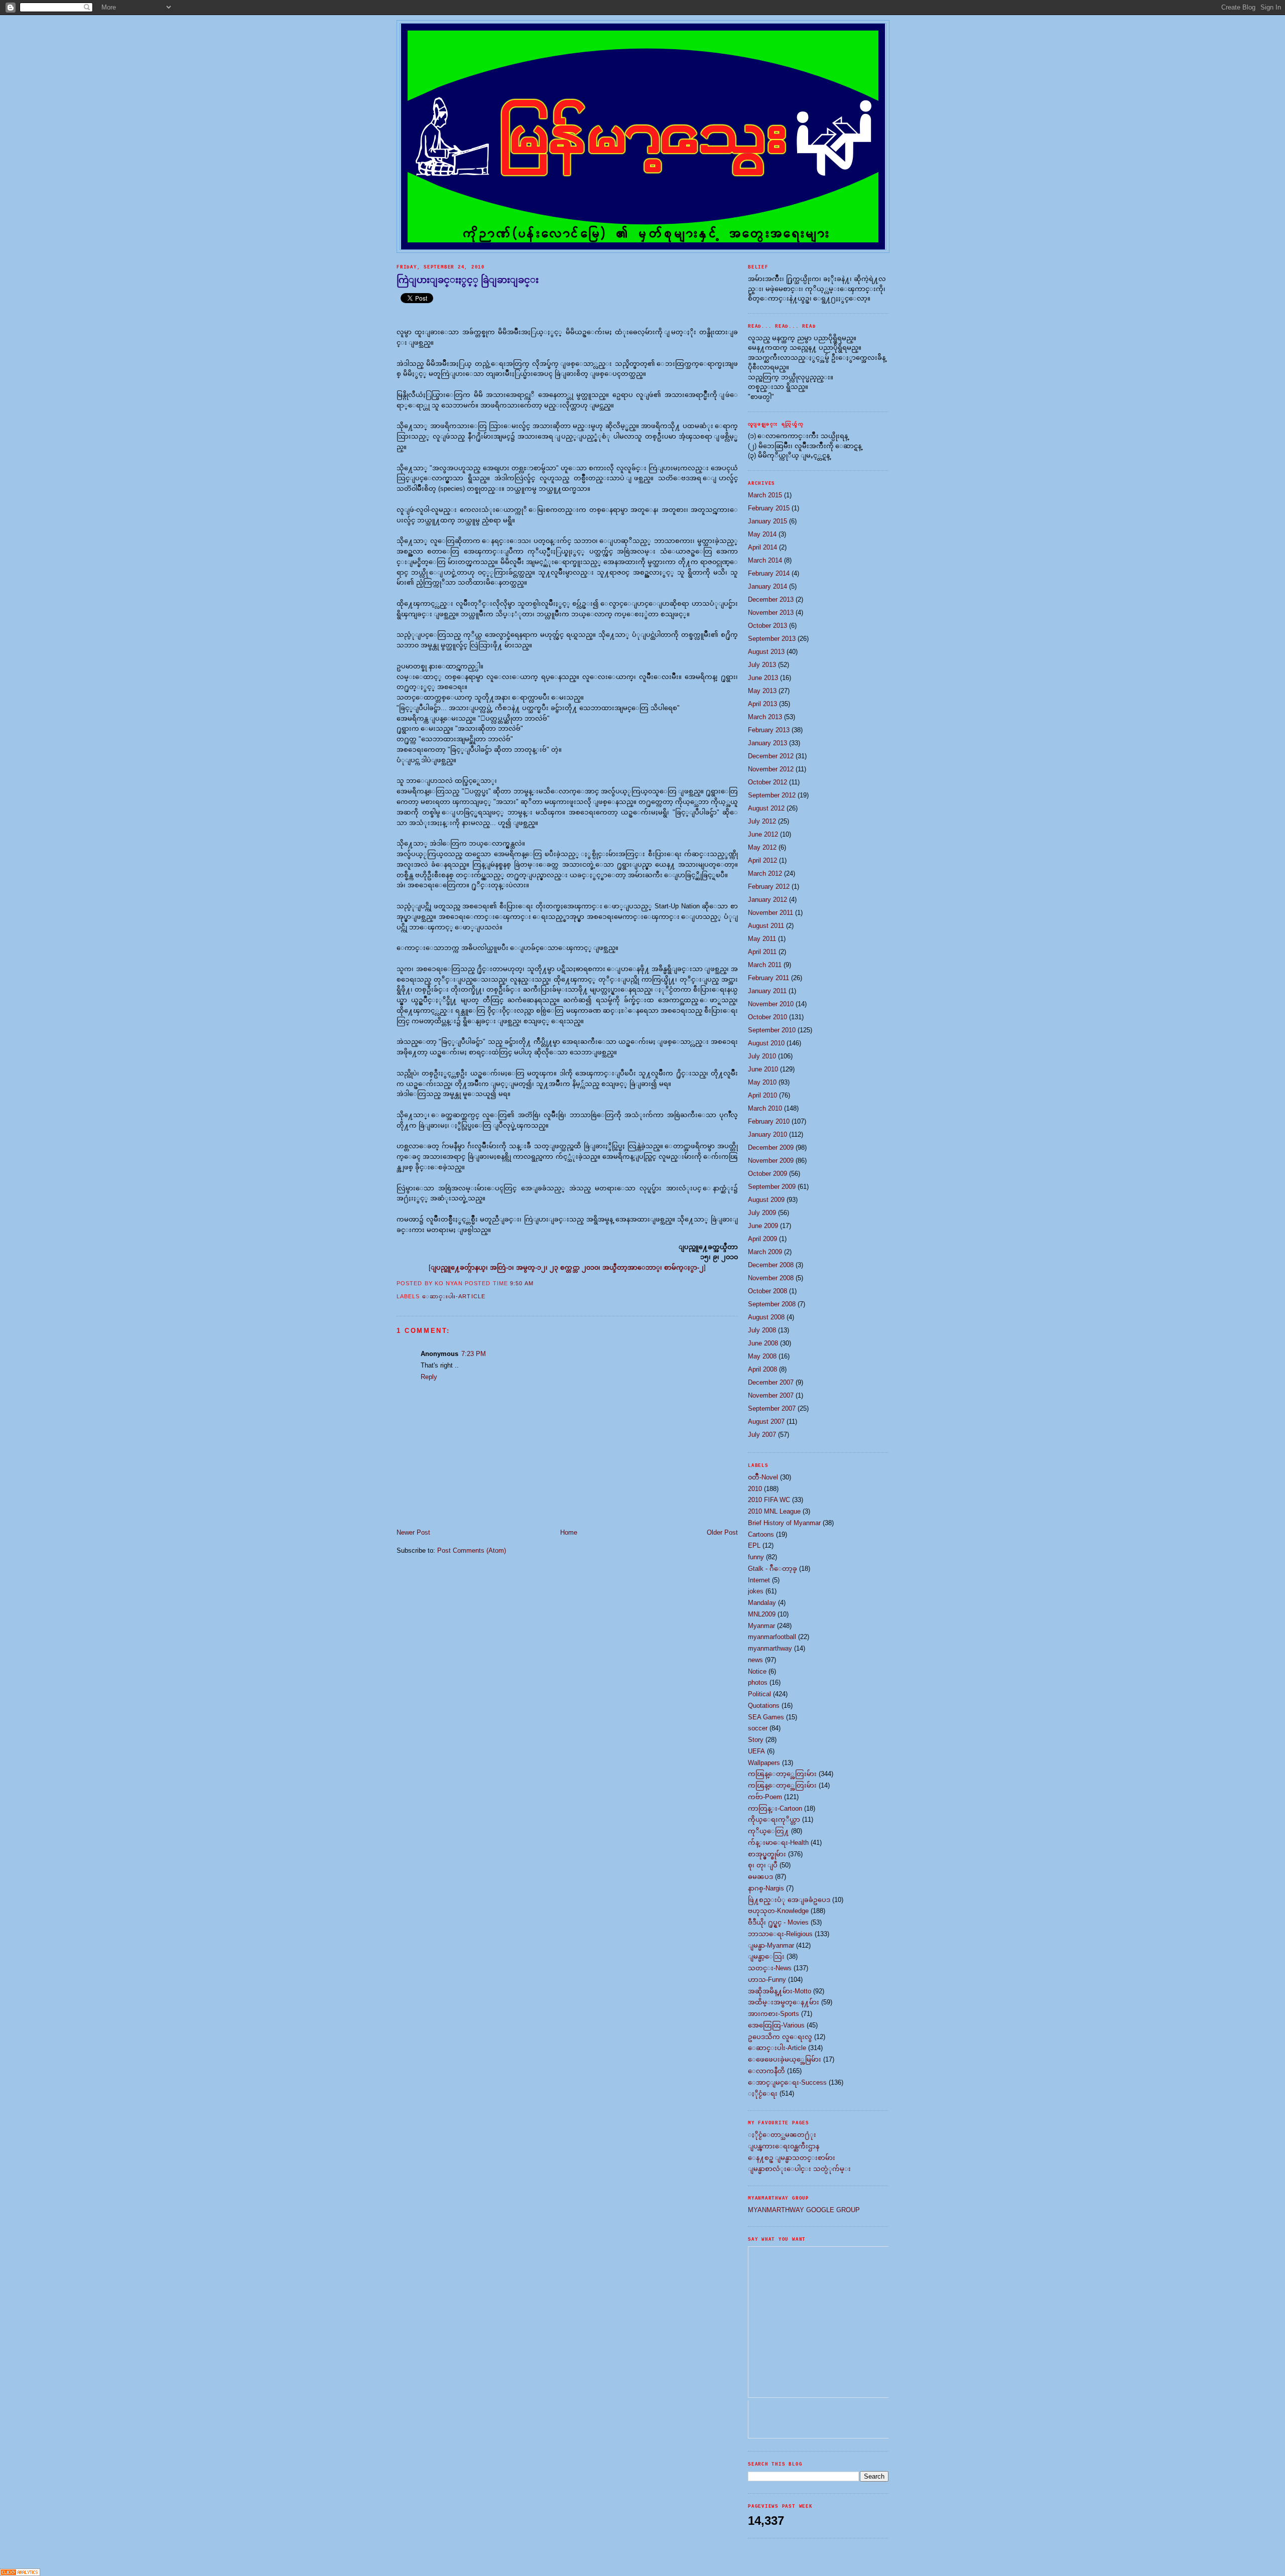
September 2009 (772, 1187)
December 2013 (771, 599)
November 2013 (771, 613)
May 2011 (762, 939)
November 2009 (771, 1161)
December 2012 (771, 756)
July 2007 (762, 1435)
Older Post (722, 1532)
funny (756, 1557)
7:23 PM (474, 1354)
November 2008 (771, 1278)
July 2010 (762, 1056)
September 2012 (772, 795)
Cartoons (761, 1534)
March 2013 (765, 717)
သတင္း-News (770, 1968)
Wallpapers (764, 1763)
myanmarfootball (772, 1637)
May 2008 (762, 1356)
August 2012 (766, 808)
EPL (754, 1545)
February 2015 (769, 508)
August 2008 (766, 1317)
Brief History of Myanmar (784, 1523)
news (755, 1660)
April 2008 (762, 1369)
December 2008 (771, 1265)
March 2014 (765, 560)
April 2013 (762, 704)
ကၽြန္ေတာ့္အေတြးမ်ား (782, 1774)
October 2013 (767, 626)
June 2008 (763, 1343)
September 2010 (772, 1030)
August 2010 (766, 1043)
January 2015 (767, 521)
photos (758, 1682)
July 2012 (762, 821)
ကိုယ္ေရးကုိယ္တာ (774, 1819)
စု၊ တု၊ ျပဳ (763, 1865)
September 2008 (772, 1304)
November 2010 (771, 1004)
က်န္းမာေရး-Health (778, 1843)
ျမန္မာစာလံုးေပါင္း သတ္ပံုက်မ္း (799, 2169)
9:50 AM (522, 1283)
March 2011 (765, 965)
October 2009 (767, 1174)
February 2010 (769, 1121)
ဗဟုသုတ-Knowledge (778, 1911)
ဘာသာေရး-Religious (780, 1934)
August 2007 (766, 1421)
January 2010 (767, 1134)
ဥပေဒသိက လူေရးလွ (780, 2037)
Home (569, 1532)
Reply (429, 1377)
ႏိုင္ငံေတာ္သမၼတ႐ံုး (782, 2135)
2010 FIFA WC (769, 1500)
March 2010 (765, 1108)
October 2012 (767, 782)
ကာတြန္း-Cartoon (775, 1808)
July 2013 (762, 665)
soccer (758, 1728)
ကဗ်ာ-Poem (765, 1797)
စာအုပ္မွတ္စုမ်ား (767, 1854)
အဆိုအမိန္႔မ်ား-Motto (780, 1991)
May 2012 (762, 847)
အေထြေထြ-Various (776, 2025)
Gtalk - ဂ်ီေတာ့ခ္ (773, 1569)
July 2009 (762, 1213)
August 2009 (766, 1200)
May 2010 (762, 1082)
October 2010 (767, 1017)
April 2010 (762, 1095)
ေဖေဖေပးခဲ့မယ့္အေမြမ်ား (785, 2059)
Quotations (764, 1706)
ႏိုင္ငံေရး (763, 2093)
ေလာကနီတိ (766, 2071)
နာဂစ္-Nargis (766, 1888)
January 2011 (767, 991)
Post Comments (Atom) (472, 1550)
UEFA (756, 1751)
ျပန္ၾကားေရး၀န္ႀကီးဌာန (784, 2146)
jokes (756, 1591)
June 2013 (763, 678)
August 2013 (766, 652)
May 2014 (762, 534)
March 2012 (765, 873)
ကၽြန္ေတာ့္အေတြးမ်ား (782, 1785)
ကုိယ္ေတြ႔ (768, 1831)
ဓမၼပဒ (760, 1877)
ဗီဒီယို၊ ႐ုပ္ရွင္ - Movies (778, 1922)
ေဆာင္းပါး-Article (454, 1296)
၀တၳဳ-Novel (763, 1477)
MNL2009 (762, 1614)
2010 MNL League (774, 1511)
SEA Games (766, 1717)
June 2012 (763, 834)
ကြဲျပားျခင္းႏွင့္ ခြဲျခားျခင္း (468, 280)
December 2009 (771, 1147)
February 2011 (768, 978)
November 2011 (770, 913)
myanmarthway (770, 1648)
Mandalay (762, 1603)
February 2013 (769, 730)
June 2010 (763, 1069)
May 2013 (762, 691)
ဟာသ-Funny (767, 1980)
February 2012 (769, 887)
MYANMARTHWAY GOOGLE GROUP (804, 2210)
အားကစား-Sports (774, 2014)
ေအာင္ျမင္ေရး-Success (787, 2082)
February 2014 (769, 573)
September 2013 (772, 639)
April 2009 (762, 1239)
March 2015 (765, 495)
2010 (755, 1489)
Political (759, 1694)
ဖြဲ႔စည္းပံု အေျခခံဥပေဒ (789, 1900)
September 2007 (772, 1408)
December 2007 (771, 1382)
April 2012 (762, 860)
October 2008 (767, 1291)
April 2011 (762, 952)
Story (756, 1740)
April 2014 (762, 547)
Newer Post (413, 1532)
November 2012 (771, 769)
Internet (759, 1580)
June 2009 (763, 1226)
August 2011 (766, 926)
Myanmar (761, 1626)
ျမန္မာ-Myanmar (771, 1945)
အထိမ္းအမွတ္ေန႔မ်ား (784, 2002)
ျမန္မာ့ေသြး (766, 1956)
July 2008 (762, 1330)
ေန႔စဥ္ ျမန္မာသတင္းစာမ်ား (792, 2158)
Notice (757, 1671)
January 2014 (767, 586)
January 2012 (767, 900)
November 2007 (771, 1395)
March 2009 (765, 1252)
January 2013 (767, 743)
